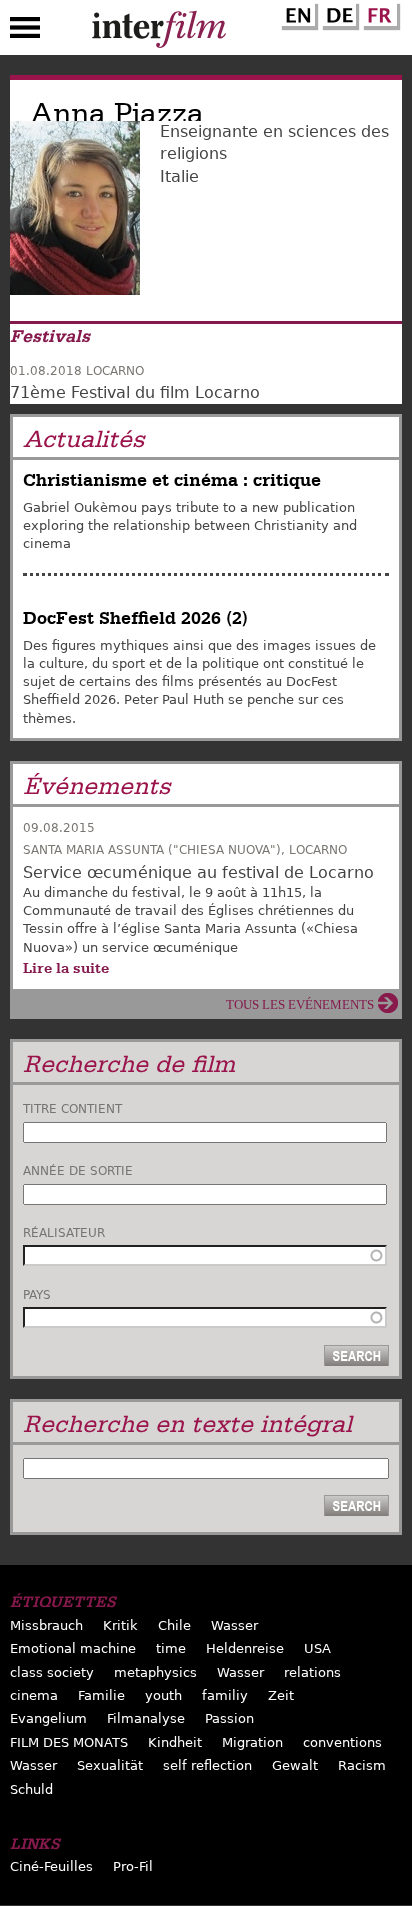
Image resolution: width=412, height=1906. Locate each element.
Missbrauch (46, 1625)
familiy (225, 1695)
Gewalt (295, 1765)
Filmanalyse (146, 1718)
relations (312, 1672)
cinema (34, 1695)
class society (52, 1672)
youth (163, 1695)
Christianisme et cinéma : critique (172, 480)
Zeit (281, 1695)
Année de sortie (78, 1171)
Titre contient (72, 1109)
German (338, 13)
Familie (101, 1695)
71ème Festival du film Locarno (135, 392)
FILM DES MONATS (69, 1742)
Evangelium (48, 1718)
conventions (342, 1742)
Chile (174, 1625)
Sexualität (110, 1765)
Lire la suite (66, 968)
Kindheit (175, 1742)
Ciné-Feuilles (51, 1866)
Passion (229, 1718)
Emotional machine (73, 1648)
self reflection (207, 1765)
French (379, 13)
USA (317, 1648)
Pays (37, 1295)
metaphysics (155, 1672)
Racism (362, 1765)
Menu (25, 32)
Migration (252, 1742)
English (297, 13)
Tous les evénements (300, 1004)
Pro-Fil (133, 1866)
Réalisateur (64, 1233)
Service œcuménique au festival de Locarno (198, 872)
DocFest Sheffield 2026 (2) (135, 618)
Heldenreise (245, 1648)
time (171, 1648)
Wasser (234, 1625)
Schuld (31, 1789)
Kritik (120, 1625)
